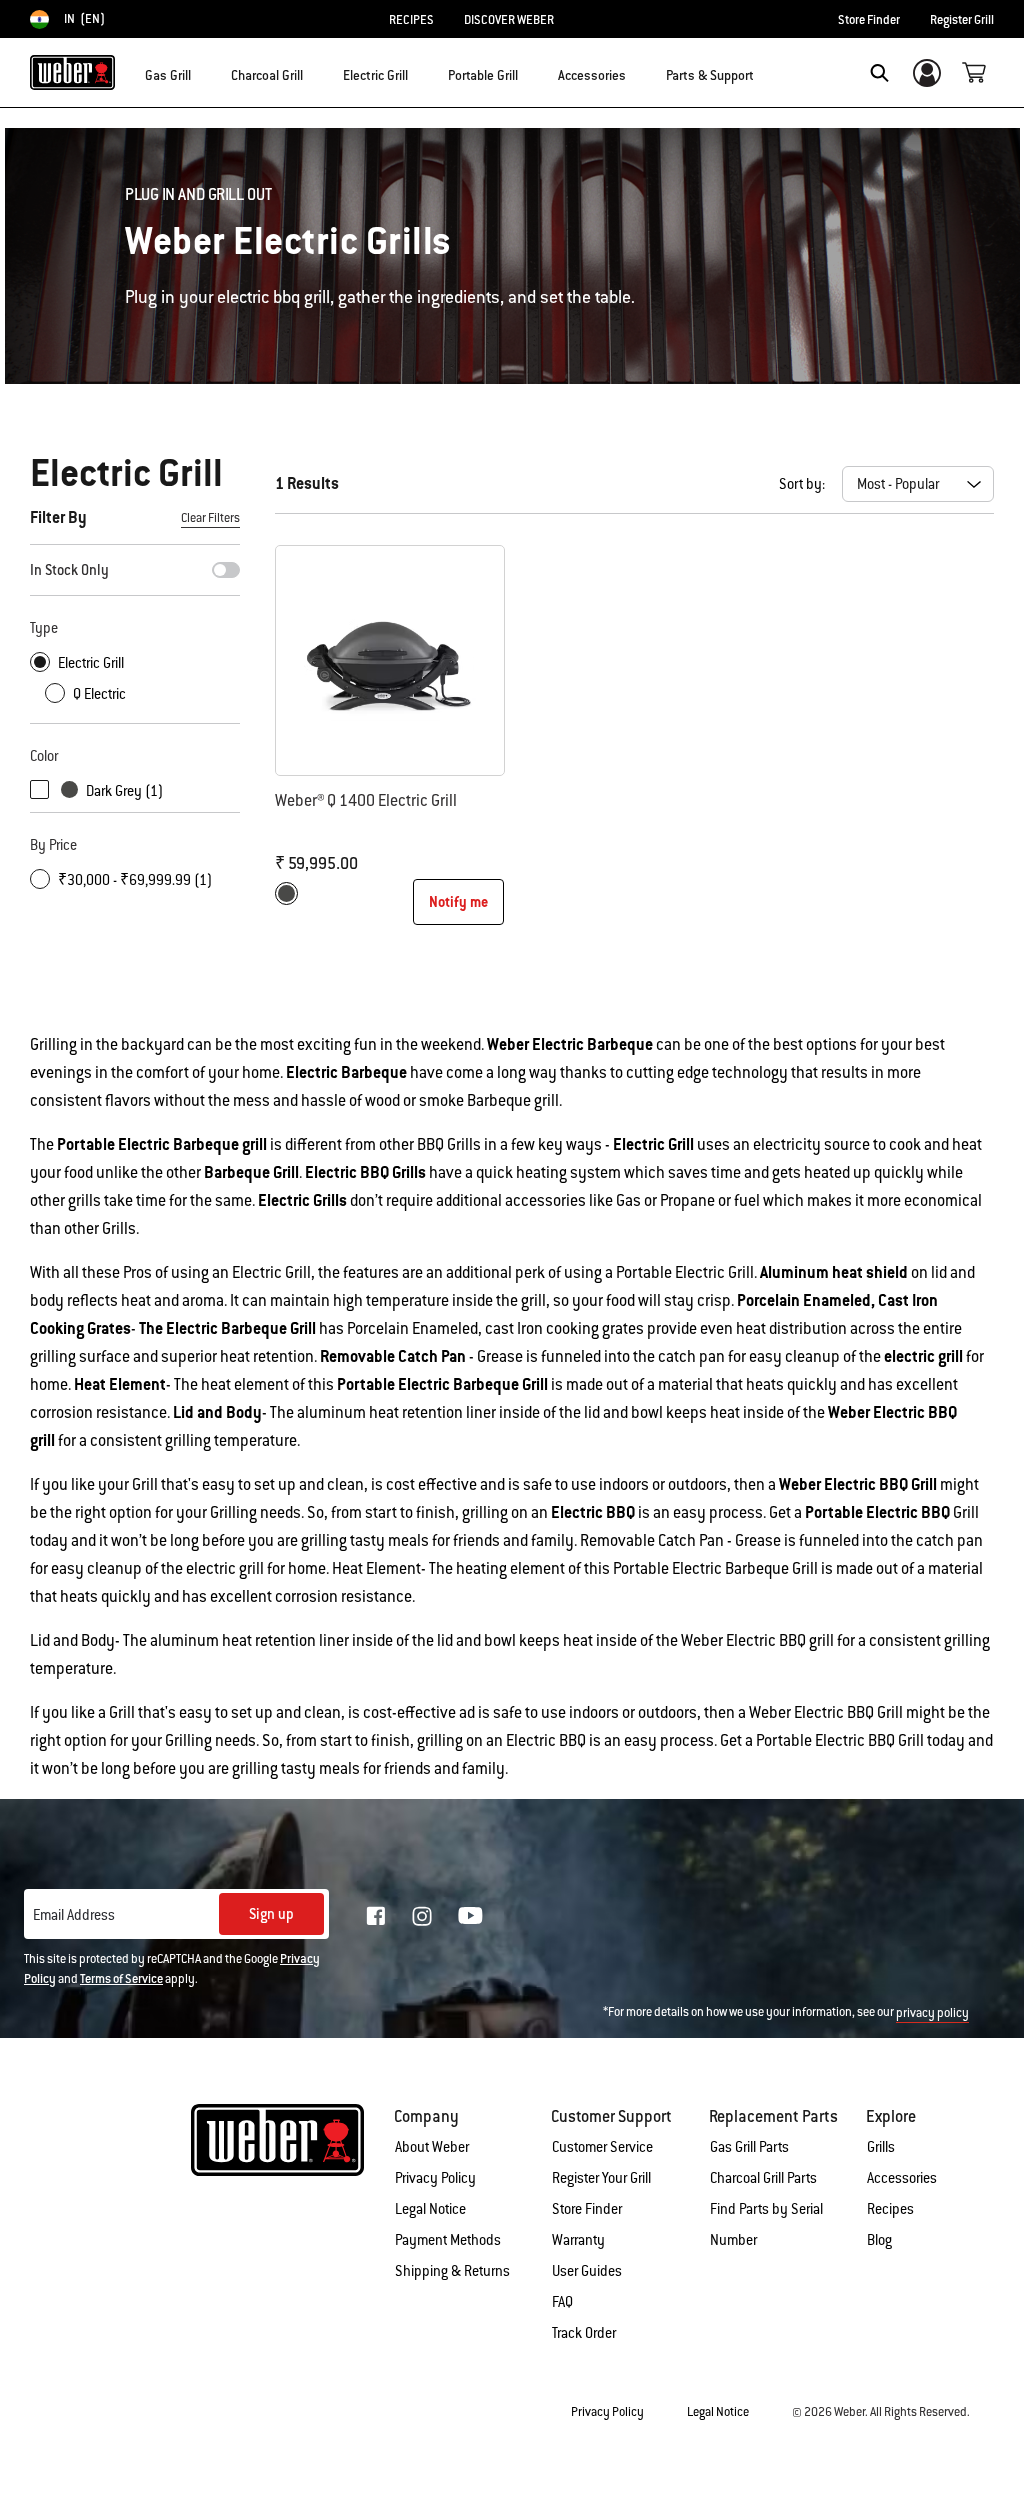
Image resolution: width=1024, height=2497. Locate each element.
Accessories (902, 2178)
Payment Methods (448, 2240)
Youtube (470, 1915)
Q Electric (99, 694)
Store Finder (869, 20)
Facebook (376, 1916)
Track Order (584, 2333)
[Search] (879, 73)
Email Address (74, 1915)
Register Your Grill (601, 2178)
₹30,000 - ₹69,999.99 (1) (135, 880)
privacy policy (932, 2013)
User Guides (587, 2271)
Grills (881, 2147)
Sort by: (802, 484)
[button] (203, 71)
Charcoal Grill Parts (763, 2178)
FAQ (562, 2302)
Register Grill (962, 20)
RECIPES (411, 20)
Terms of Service (121, 1979)
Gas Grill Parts (749, 2147)
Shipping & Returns (452, 2271)
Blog (879, 2240)
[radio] (286, 893)
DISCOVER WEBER (509, 20)
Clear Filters (210, 518)
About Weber (432, 2147)
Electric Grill (91, 663)
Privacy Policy (435, 2178)
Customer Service (602, 2147)
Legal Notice (430, 2209)
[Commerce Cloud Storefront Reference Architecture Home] (72, 72)
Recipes (890, 2209)
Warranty (578, 2240)
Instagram (422, 1916)
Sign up (271, 1914)
